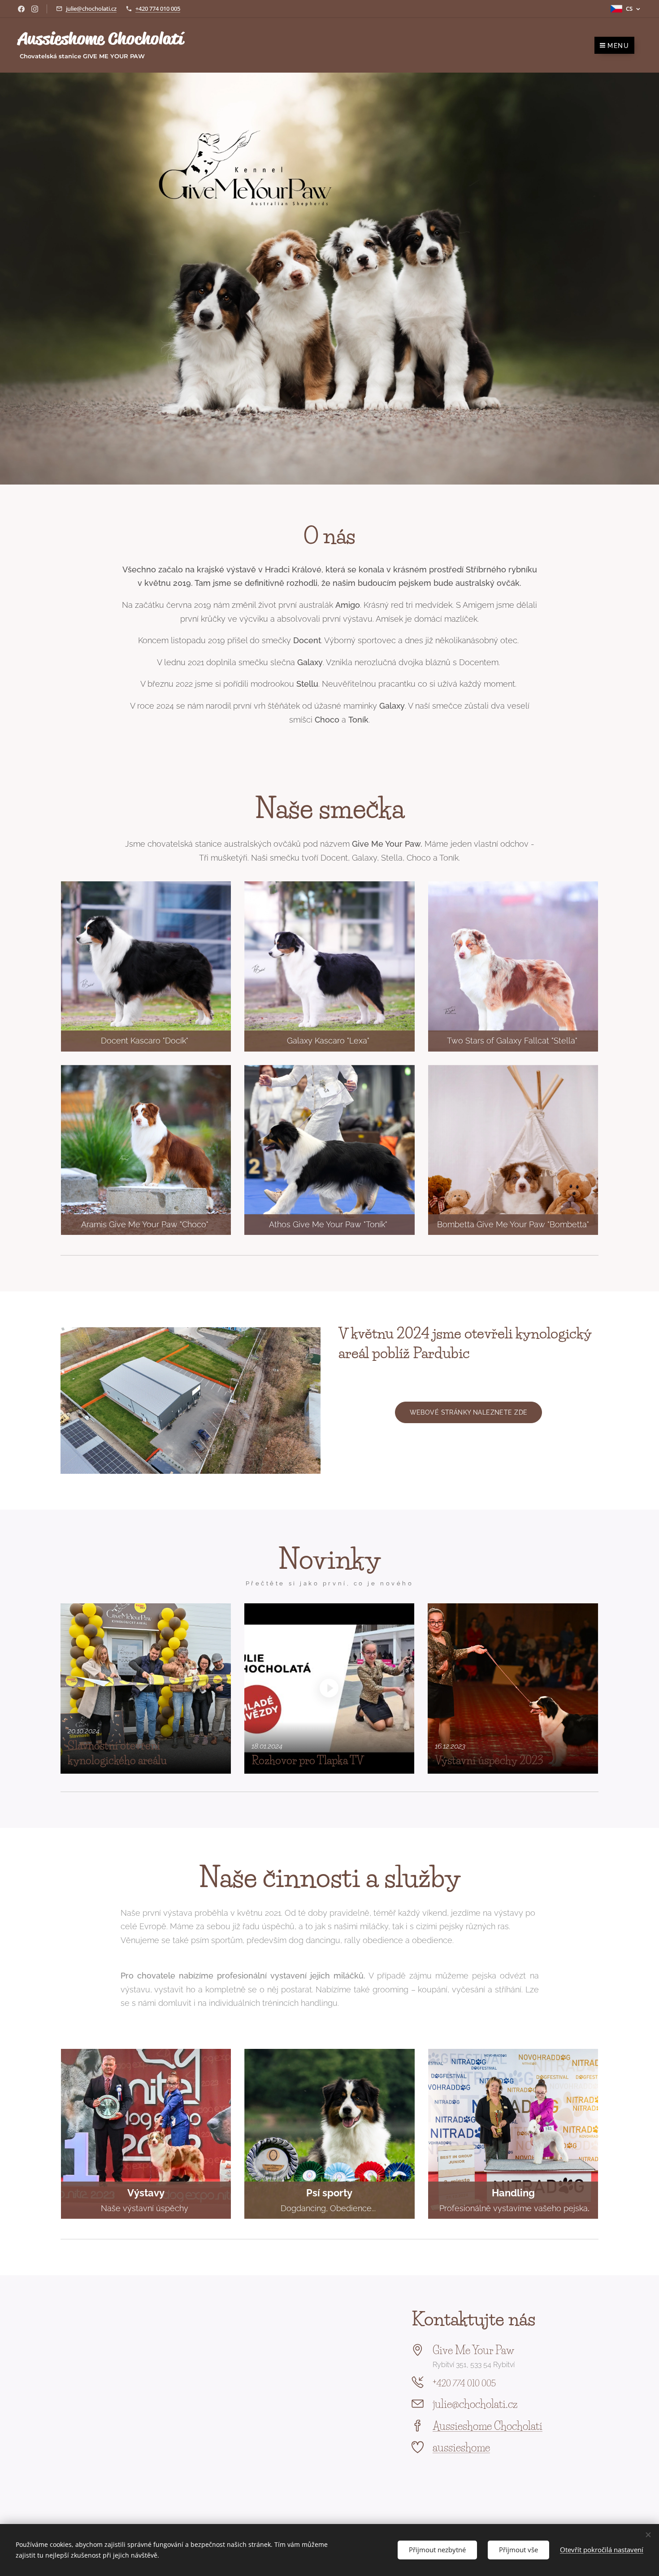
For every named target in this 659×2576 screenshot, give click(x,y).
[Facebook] (21, 9)
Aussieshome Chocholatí (488, 2426)
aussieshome (461, 2448)
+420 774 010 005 (158, 9)
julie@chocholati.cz (91, 9)
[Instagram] (35, 9)
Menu (618, 46)
